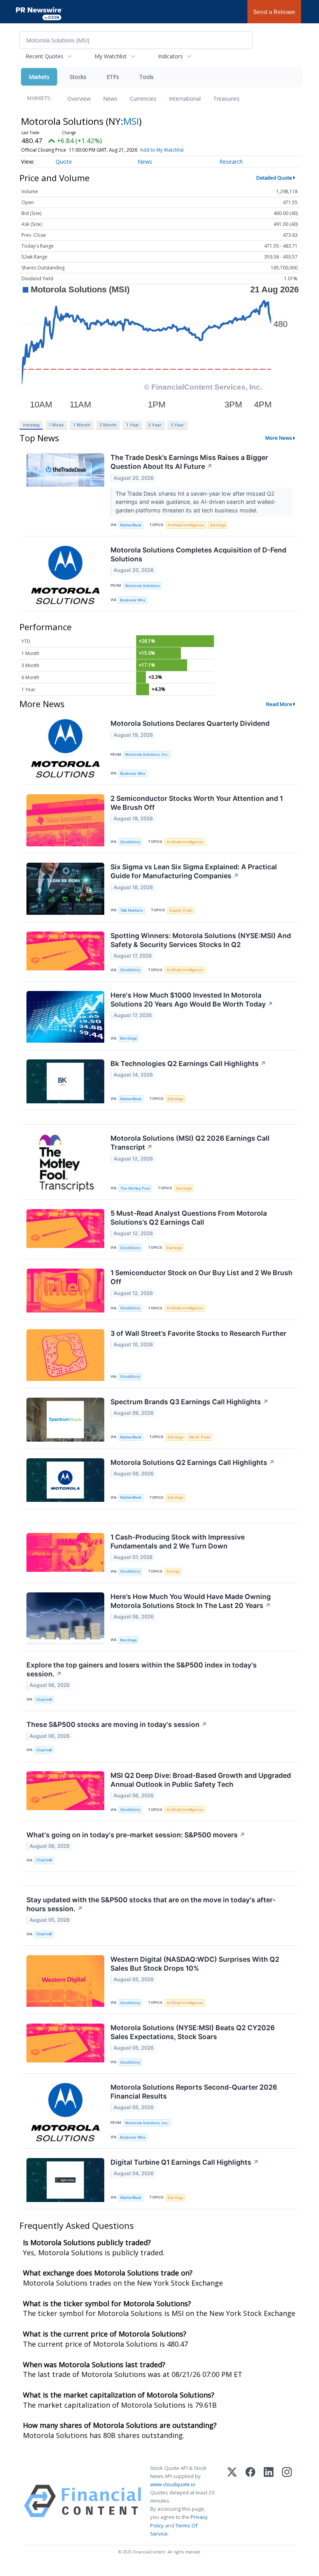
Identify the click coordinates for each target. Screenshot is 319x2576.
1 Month (82, 425)
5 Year (177, 425)
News (110, 99)
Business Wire (133, 600)
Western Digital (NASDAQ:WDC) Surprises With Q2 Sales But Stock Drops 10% (195, 1964)
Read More (279, 704)
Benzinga (128, 1038)
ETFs (113, 77)
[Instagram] (287, 2501)
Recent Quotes (45, 56)
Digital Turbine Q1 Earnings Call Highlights (185, 2162)
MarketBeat (131, 525)
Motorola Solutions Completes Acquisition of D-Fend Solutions (198, 554)
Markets (39, 77)
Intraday (31, 425)
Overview (79, 99)
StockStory (130, 842)
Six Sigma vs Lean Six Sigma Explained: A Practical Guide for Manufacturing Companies (194, 871)
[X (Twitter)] (232, 2501)
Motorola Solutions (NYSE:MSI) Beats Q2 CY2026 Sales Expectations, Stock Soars (193, 2032)
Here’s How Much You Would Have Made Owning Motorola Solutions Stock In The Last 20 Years (191, 1601)
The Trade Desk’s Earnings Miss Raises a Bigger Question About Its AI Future (189, 462)
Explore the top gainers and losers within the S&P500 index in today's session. (142, 1669)
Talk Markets (131, 910)
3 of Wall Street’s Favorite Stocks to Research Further (198, 1333)
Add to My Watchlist (162, 150)
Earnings (218, 525)
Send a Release (274, 12)
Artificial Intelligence (186, 525)
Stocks (78, 77)
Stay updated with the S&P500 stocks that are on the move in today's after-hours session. (151, 1904)
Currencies (143, 99)
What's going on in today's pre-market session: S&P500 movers (136, 1835)
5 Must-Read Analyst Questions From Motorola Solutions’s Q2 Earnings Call (189, 1218)
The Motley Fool (135, 1188)
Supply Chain (181, 910)
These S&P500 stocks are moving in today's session (117, 1724)
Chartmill (44, 1700)
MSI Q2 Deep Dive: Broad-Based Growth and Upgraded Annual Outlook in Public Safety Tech (201, 1780)
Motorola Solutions (142, 586)
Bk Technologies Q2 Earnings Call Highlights (188, 1063)
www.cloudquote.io (173, 2484)
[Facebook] (250, 2501)
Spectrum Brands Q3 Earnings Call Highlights (189, 1402)
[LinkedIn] (269, 2501)
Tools (146, 77)
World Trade (200, 1437)
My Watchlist (111, 56)
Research (231, 162)
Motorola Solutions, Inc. (147, 754)
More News (279, 438)
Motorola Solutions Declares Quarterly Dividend (190, 723)
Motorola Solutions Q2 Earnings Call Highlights (193, 1462)
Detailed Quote (274, 178)
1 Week (56, 425)
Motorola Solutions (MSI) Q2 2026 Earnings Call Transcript (190, 1143)
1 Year (133, 425)
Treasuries (226, 99)
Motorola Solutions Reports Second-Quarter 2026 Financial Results (194, 2092)
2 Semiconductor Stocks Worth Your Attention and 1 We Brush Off (197, 803)
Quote (64, 162)
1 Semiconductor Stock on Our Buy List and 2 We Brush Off (202, 1277)
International (185, 99)
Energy (173, 1571)
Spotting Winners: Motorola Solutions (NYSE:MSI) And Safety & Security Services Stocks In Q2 (201, 940)
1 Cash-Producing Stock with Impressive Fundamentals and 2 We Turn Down (178, 1541)
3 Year (155, 425)
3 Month (108, 425)
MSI (131, 121)
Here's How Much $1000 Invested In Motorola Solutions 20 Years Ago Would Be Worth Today (192, 1000)
